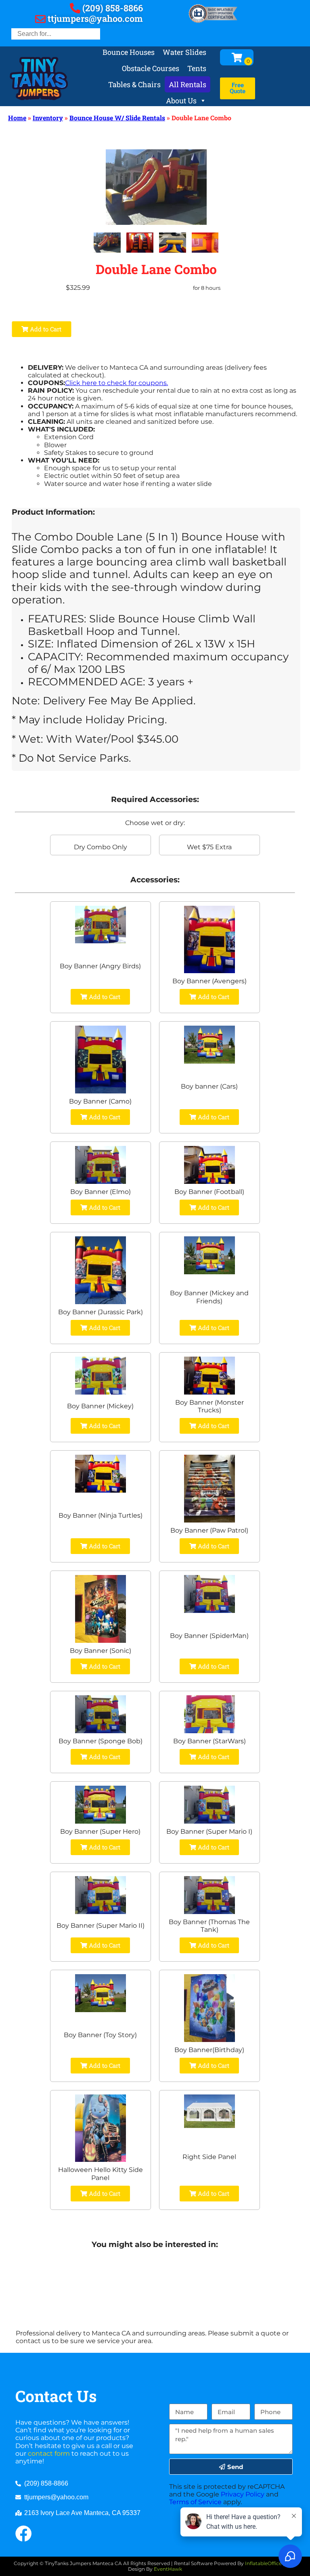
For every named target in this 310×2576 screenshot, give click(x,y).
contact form (49, 2453)
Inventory (48, 118)
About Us (181, 101)
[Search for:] (56, 34)
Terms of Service (195, 2502)
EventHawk (168, 2569)
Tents (197, 68)
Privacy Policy (243, 2494)
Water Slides (184, 52)
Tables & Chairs (134, 84)
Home (17, 118)
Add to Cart (45, 329)
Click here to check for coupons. (116, 383)
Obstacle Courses (151, 68)
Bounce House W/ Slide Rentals (117, 118)
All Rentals (187, 84)
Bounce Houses (129, 52)
